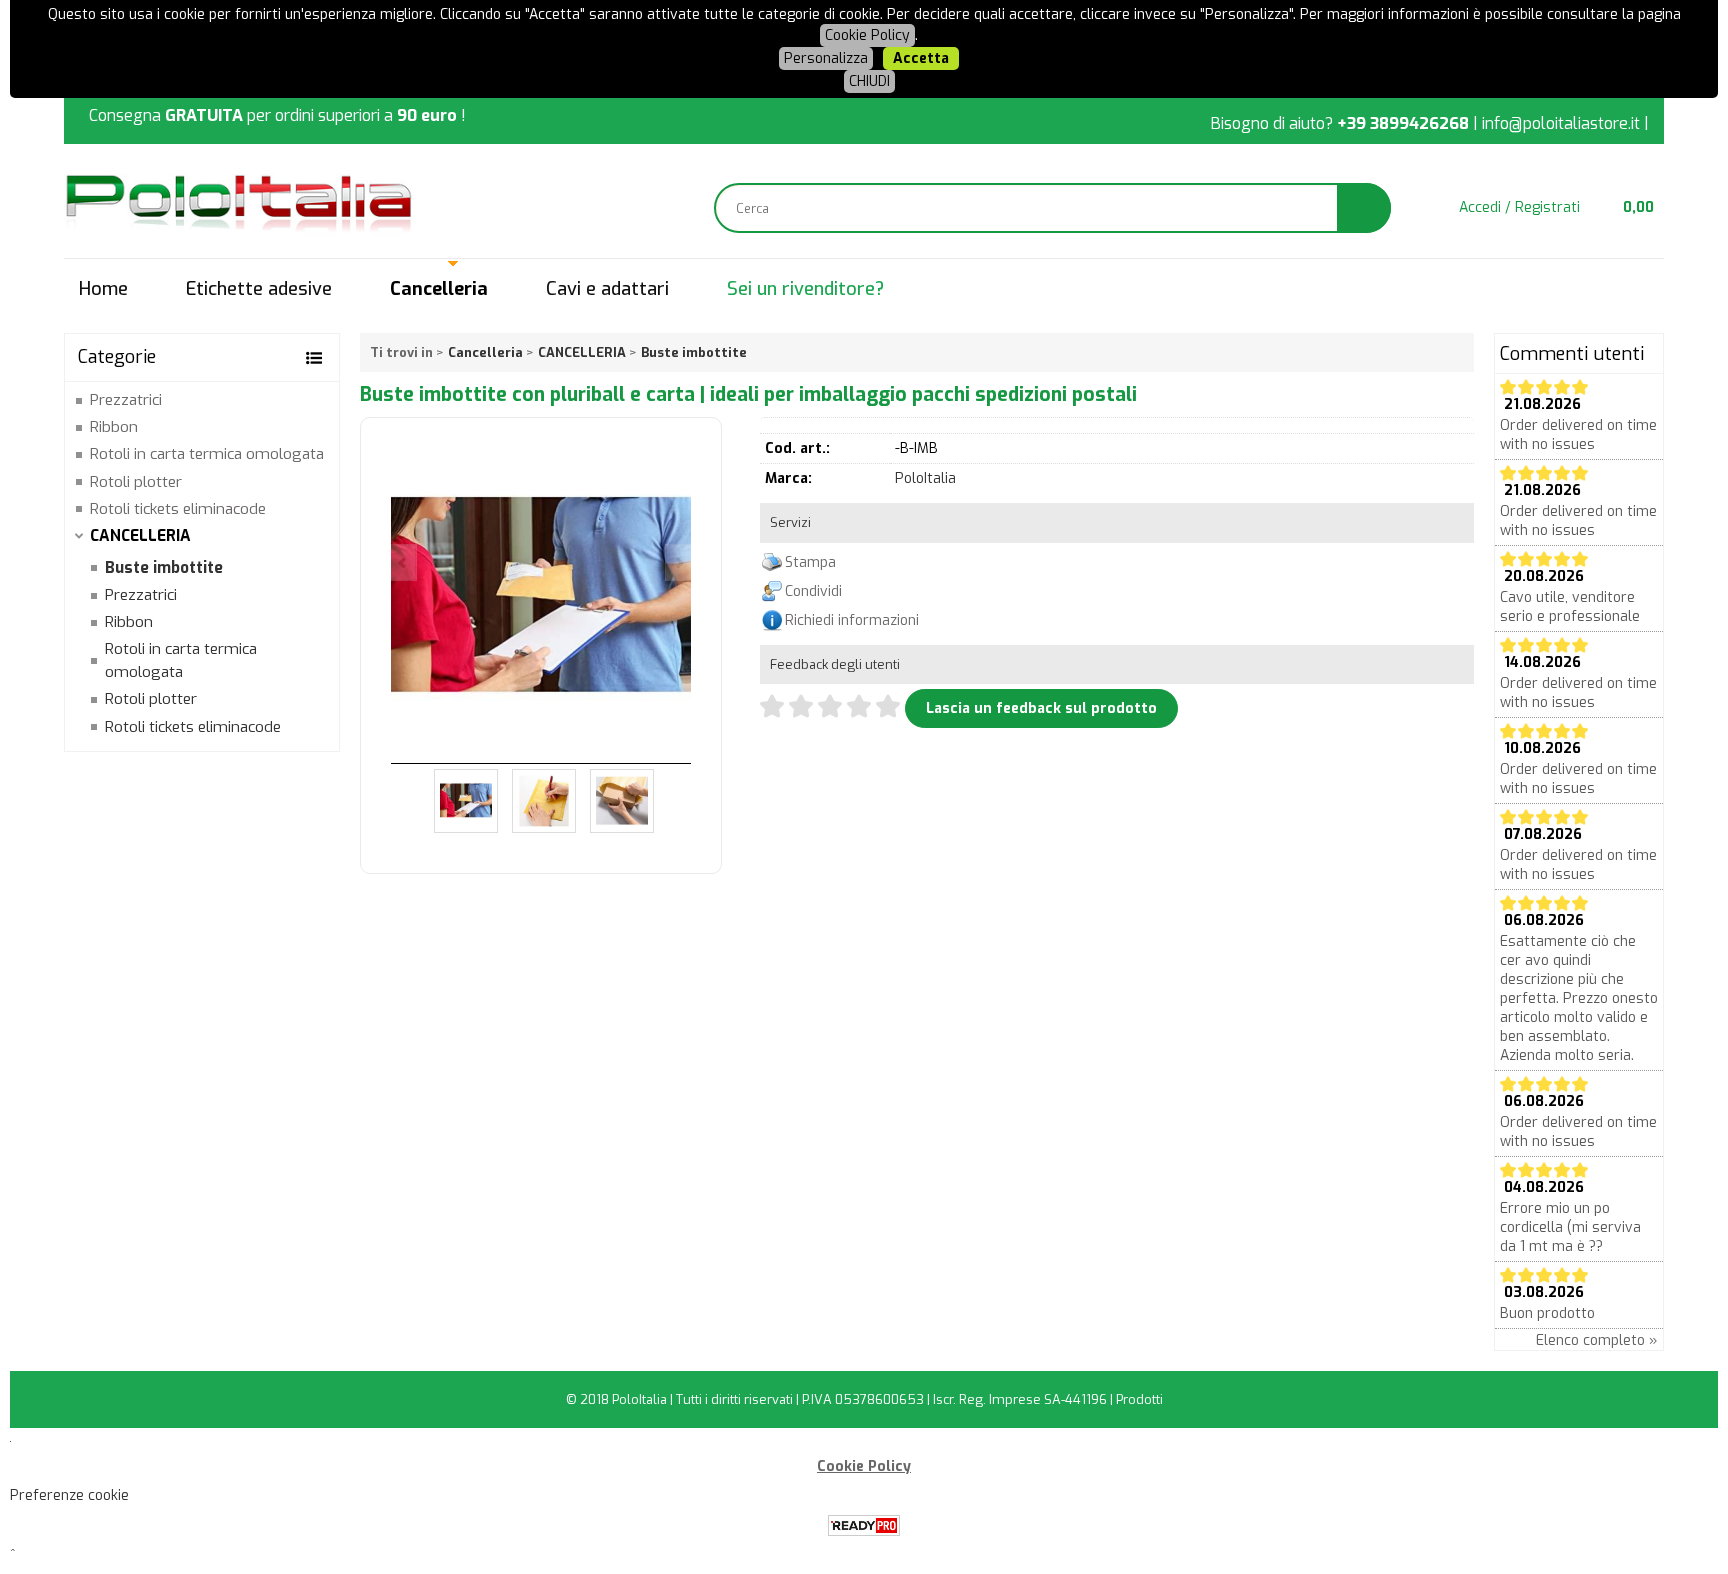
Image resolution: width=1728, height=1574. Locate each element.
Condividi (813, 591)
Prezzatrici (126, 400)
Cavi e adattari (607, 289)
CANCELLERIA (140, 536)
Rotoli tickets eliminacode (178, 509)
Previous (404, 562)
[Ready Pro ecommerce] (864, 1525)
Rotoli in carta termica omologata (207, 454)
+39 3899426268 (1403, 123)
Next (678, 562)
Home (103, 289)
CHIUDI (869, 81)
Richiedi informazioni (852, 620)
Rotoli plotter (136, 482)
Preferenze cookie (69, 1495)
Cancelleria (439, 289)
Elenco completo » (1597, 1340)
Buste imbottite (164, 568)
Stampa (810, 562)
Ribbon (114, 427)
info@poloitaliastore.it (1561, 123)
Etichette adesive (259, 289)
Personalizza (826, 58)
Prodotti (1139, 1399)
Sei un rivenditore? (805, 289)
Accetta (921, 58)
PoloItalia (925, 478)
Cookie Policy (867, 35)
